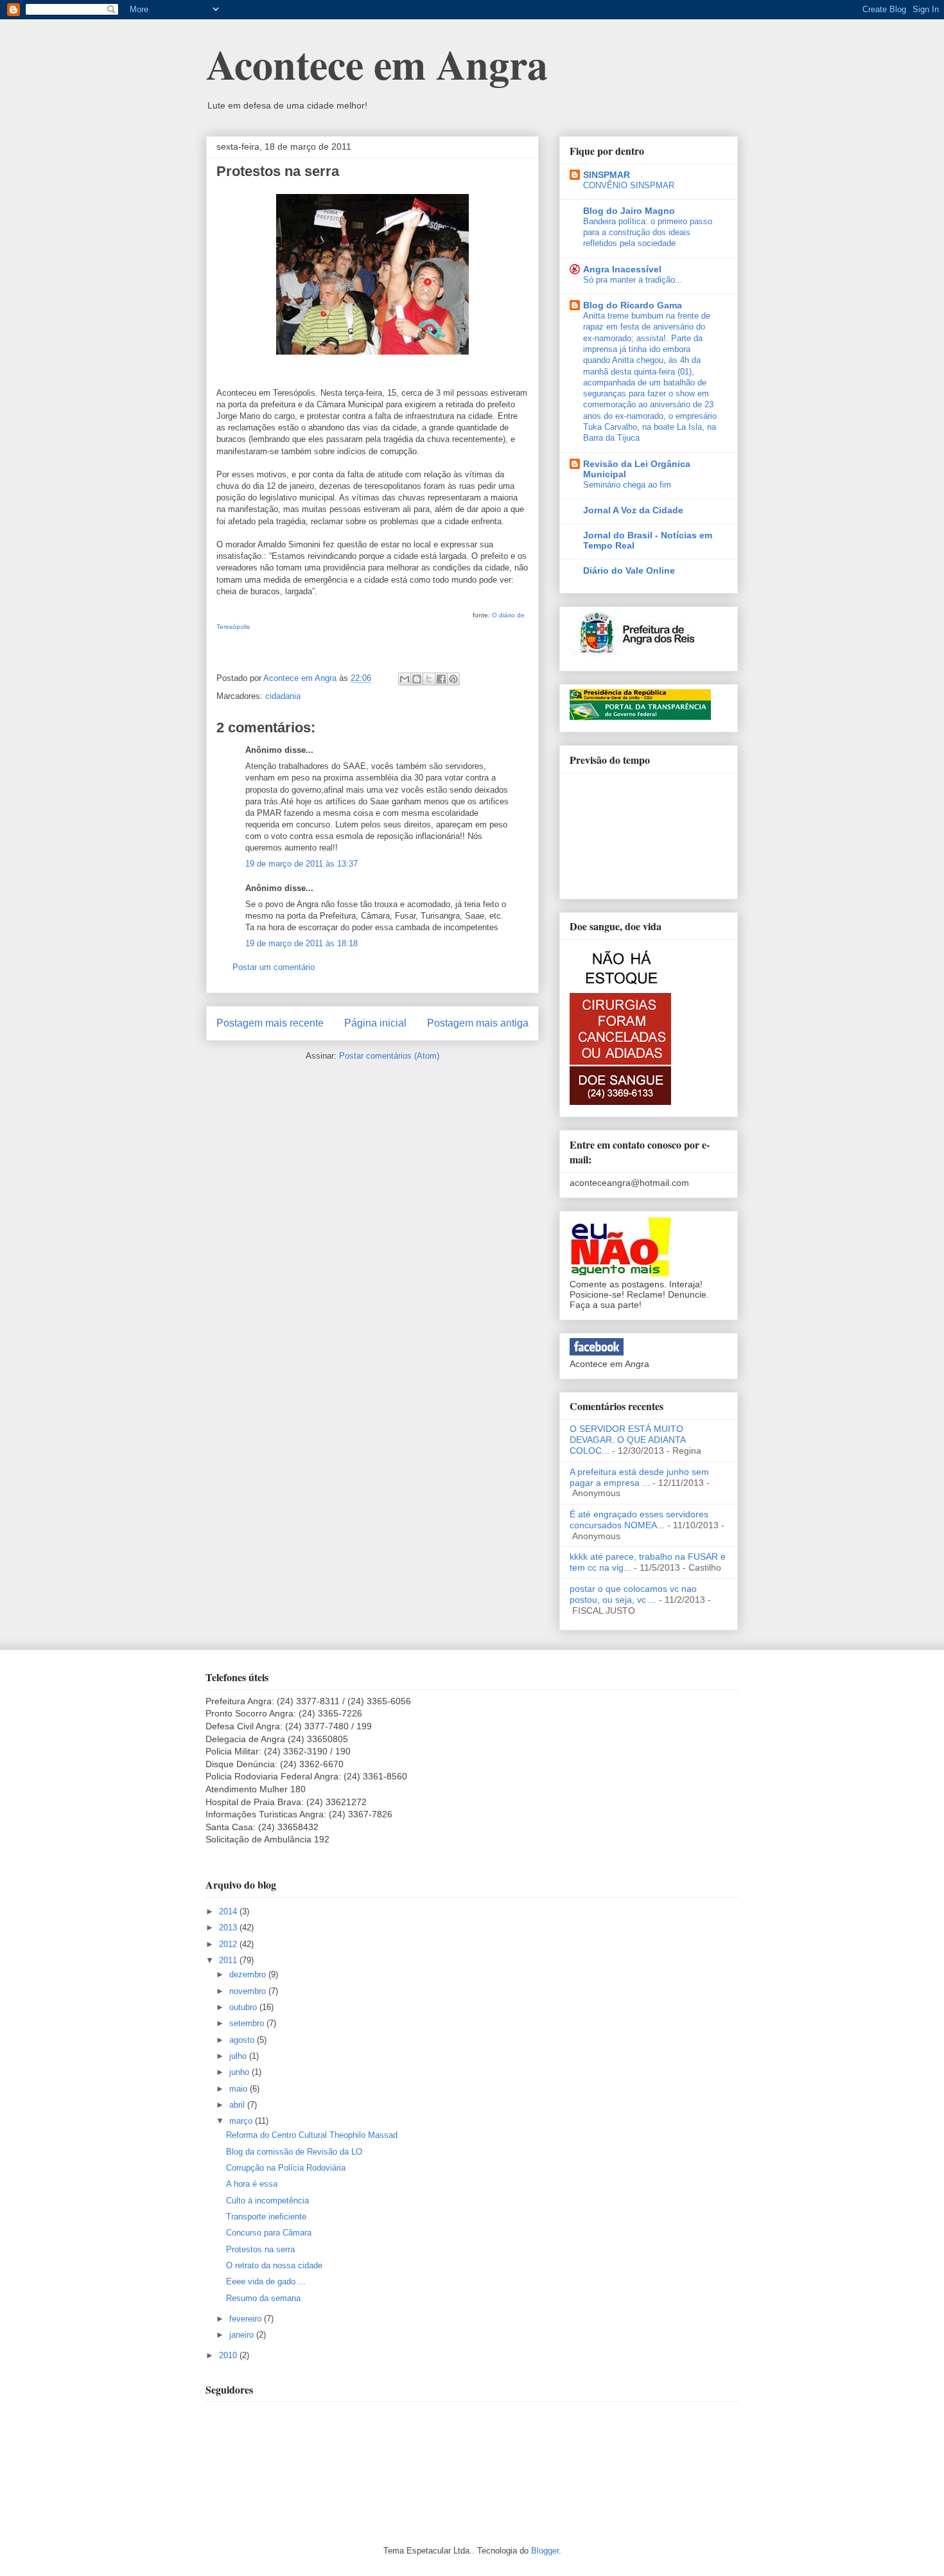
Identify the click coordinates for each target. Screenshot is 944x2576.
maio (240, 2089)
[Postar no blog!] (417, 679)
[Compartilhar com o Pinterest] (453, 679)
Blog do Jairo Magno (629, 211)
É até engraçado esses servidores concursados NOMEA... (639, 1520)
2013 (229, 1928)
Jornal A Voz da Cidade (633, 510)
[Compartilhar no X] (429, 679)
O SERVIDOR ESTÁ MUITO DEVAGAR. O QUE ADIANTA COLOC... (627, 1440)
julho (239, 2056)
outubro (244, 2007)
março (242, 2121)
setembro (248, 2023)
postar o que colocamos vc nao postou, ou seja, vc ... (633, 1594)
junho (240, 2072)
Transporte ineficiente (266, 2217)
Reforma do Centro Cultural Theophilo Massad (312, 2135)
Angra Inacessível (622, 269)
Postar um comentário (274, 967)
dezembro (249, 1974)
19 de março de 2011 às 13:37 (302, 864)
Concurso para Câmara (269, 2233)
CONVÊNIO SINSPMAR (629, 185)
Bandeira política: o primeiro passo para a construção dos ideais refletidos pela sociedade (648, 233)
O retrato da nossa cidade (274, 2265)
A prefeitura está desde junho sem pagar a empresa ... (639, 1477)
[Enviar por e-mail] (405, 679)
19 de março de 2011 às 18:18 (302, 943)
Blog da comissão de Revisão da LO (294, 2152)
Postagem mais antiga (478, 1023)
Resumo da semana (263, 2298)
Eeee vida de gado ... (266, 2281)
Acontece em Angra (377, 64)
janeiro (243, 2335)
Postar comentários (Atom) (389, 1056)
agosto (243, 2040)
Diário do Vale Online (629, 570)
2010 (229, 2355)
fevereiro (247, 2319)
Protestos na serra (260, 2249)
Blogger (545, 2551)
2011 (229, 1960)
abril (238, 2105)
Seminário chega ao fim (627, 485)
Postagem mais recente (270, 1023)
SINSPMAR (607, 175)
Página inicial (375, 1023)
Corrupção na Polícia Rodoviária (286, 2168)
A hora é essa (252, 2184)
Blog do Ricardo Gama (633, 305)
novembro (249, 1991)
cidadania (283, 696)
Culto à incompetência (267, 2201)
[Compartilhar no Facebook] (441, 679)
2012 (229, 1944)
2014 (229, 1911)
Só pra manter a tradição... (633, 280)
